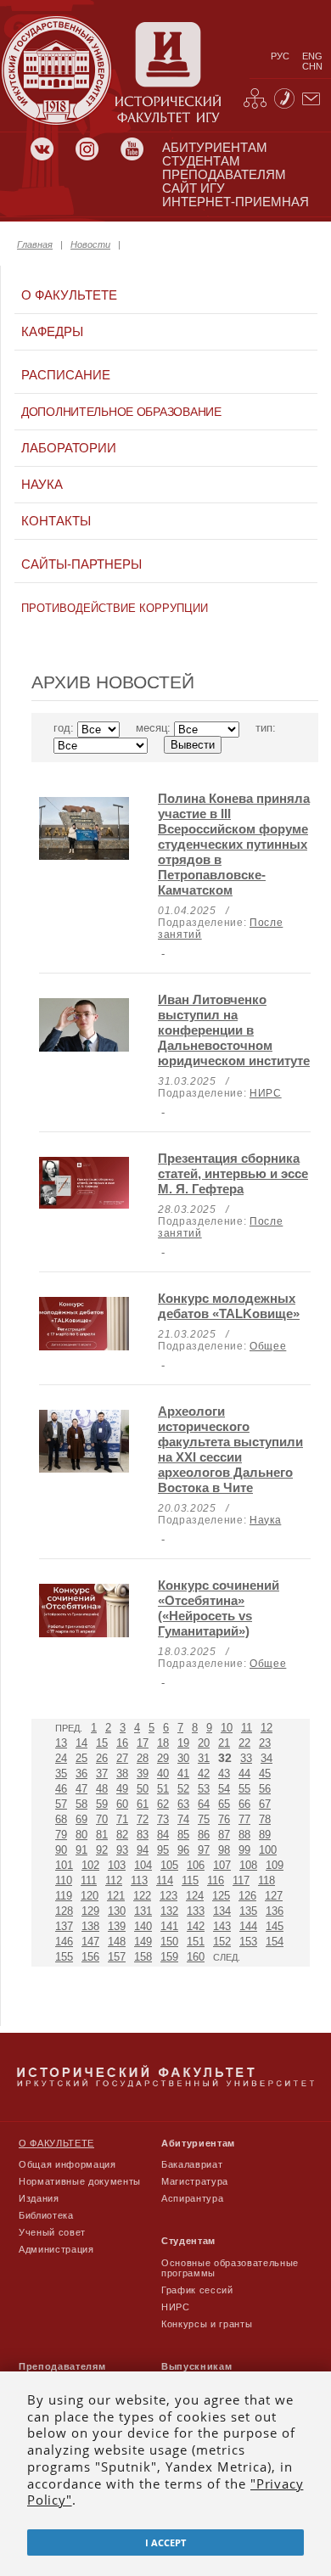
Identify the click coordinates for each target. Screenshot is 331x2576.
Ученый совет (52, 2232)
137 (64, 1926)
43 (224, 1773)
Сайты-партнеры (81, 564)
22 (244, 1743)
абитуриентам (215, 148)
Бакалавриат (192, 2164)
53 (204, 1789)
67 (265, 1804)
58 (81, 1804)
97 (204, 1850)
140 (143, 1926)
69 (81, 1819)
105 (169, 1865)
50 (143, 1789)
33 (246, 1758)
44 (244, 1773)
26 (102, 1758)
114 (165, 1880)
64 (204, 1804)
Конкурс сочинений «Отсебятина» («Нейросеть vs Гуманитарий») (219, 1608)
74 (183, 1819)
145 (275, 1926)
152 (222, 1942)
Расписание (66, 375)
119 (64, 1896)
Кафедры (52, 332)
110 (64, 1880)
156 (90, 1957)
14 (81, 1743)
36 (81, 1773)
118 (266, 1880)
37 (102, 1773)
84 (163, 1835)
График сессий (197, 2290)
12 (266, 1728)
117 (241, 1880)
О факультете (69, 295)
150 (169, 1942)
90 (61, 1850)
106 (196, 1865)
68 (61, 1819)
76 (224, 1819)
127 (274, 1896)
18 (163, 1743)
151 (196, 1942)
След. (227, 1957)
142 (196, 1926)
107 (222, 1865)
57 (61, 1804)
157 (117, 1957)
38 (122, 1773)
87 (224, 1835)
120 (90, 1896)
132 (169, 1911)
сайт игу (194, 188)
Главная (35, 244)
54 (224, 1789)
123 (168, 1896)
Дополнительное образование (121, 412)
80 (81, 1835)
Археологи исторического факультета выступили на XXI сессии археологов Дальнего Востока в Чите (230, 1449)
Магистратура (195, 2181)
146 (64, 1942)
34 (266, 1758)
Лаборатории (69, 448)
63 (183, 1804)
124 (195, 1896)
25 (81, 1758)
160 (196, 1957)
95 (163, 1850)
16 (122, 1743)
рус (280, 56)
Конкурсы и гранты (207, 2324)
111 (89, 1880)
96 (183, 1850)
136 (275, 1911)
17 (143, 1743)
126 (247, 1896)
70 (102, 1819)
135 (248, 1911)
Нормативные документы (80, 2181)
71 (122, 1819)
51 (163, 1789)
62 (163, 1804)
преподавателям (224, 175)
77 (244, 1819)
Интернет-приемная (236, 202)
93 (122, 1850)
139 (117, 1926)
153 (248, 1942)
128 (64, 1911)
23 (265, 1743)
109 (275, 1865)
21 (224, 1743)
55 (244, 1789)
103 (117, 1865)
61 (143, 1804)
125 (221, 1896)
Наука (42, 485)
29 (163, 1758)
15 (102, 1743)
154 (275, 1942)
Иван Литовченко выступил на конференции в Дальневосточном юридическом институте (234, 1030)
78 (265, 1819)
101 (64, 1865)
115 (190, 1880)
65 (224, 1804)
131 (143, 1911)
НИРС (266, 1093)
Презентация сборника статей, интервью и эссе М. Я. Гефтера (233, 1173)
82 (122, 1835)
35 (61, 1773)
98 (224, 1850)
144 (248, 1926)
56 (265, 1789)
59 (102, 1804)
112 (114, 1880)
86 (204, 1835)
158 (143, 1957)
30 (183, 1758)
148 (117, 1942)
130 (117, 1911)
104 (143, 1865)
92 (102, 1850)
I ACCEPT (165, 2542)
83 (143, 1835)
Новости (90, 244)
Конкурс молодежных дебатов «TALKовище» (229, 1306)
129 (90, 1911)
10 (227, 1728)
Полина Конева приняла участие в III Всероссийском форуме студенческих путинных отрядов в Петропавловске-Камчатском (234, 844)
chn (312, 66)
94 (143, 1850)
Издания (39, 2198)
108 (248, 1865)
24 (61, 1758)
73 (163, 1819)
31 (204, 1758)
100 (268, 1850)
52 (183, 1789)
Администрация (56, 2249)
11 (247, 1728)
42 (204, 1773)
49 (122, 1789)
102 (90, 1865)
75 (204, 1819)
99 (244, 1850)
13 (61, 1743)
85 (183, 1835)
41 (183, 1773)
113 (139, 1880)
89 (265, 1835)
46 (61, 1789)
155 (64, 1957)
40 (163, 1773)
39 (143, 1773)
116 (216, 1880)
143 (222, 1926)
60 (122, 1804)
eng (312, 56)
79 (61, 1835)
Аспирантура (192, 2198)
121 (116, 1896)
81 (102, 1835)
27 (122, 1758)
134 (222, 1911)
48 (102, 1789)
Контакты (56, 521)
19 (183, 1743)
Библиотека (46, 2215)
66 (244, 1804)
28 (143, 1758)
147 (90, 1942)
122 (142, 1896)
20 (204, 1743)
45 (265, 1773)
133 (196, 1911)
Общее (268, 1346)
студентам (201, 161)
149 (143, 1942)
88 (244, 1835)
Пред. (69, 1728)
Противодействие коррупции (115, 608)
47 (81, 1789)
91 (81, 1850)
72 (143, 1819)
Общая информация (67, 2164)
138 (90, 1926)
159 (169, 1957)
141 (169, 1926)
